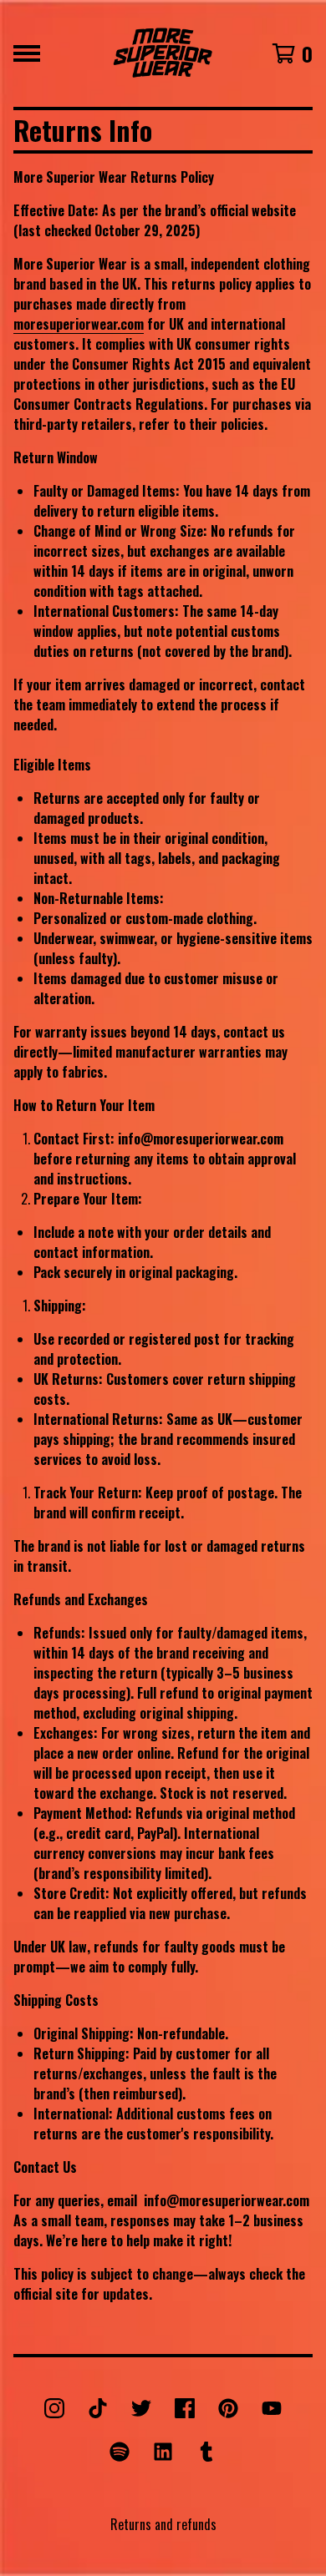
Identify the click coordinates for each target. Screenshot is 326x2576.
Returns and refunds (163, 2524)
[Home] (163, 53)
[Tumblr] (206, 2452)
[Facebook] (185, 2408)
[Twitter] (141, 2408)
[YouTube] (272, 2408)
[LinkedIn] (163, 2452)
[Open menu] (27, 53)
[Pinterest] (228, 2408)
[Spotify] (120, 2452)
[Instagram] (54, 2408)
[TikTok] (98, 2408)
